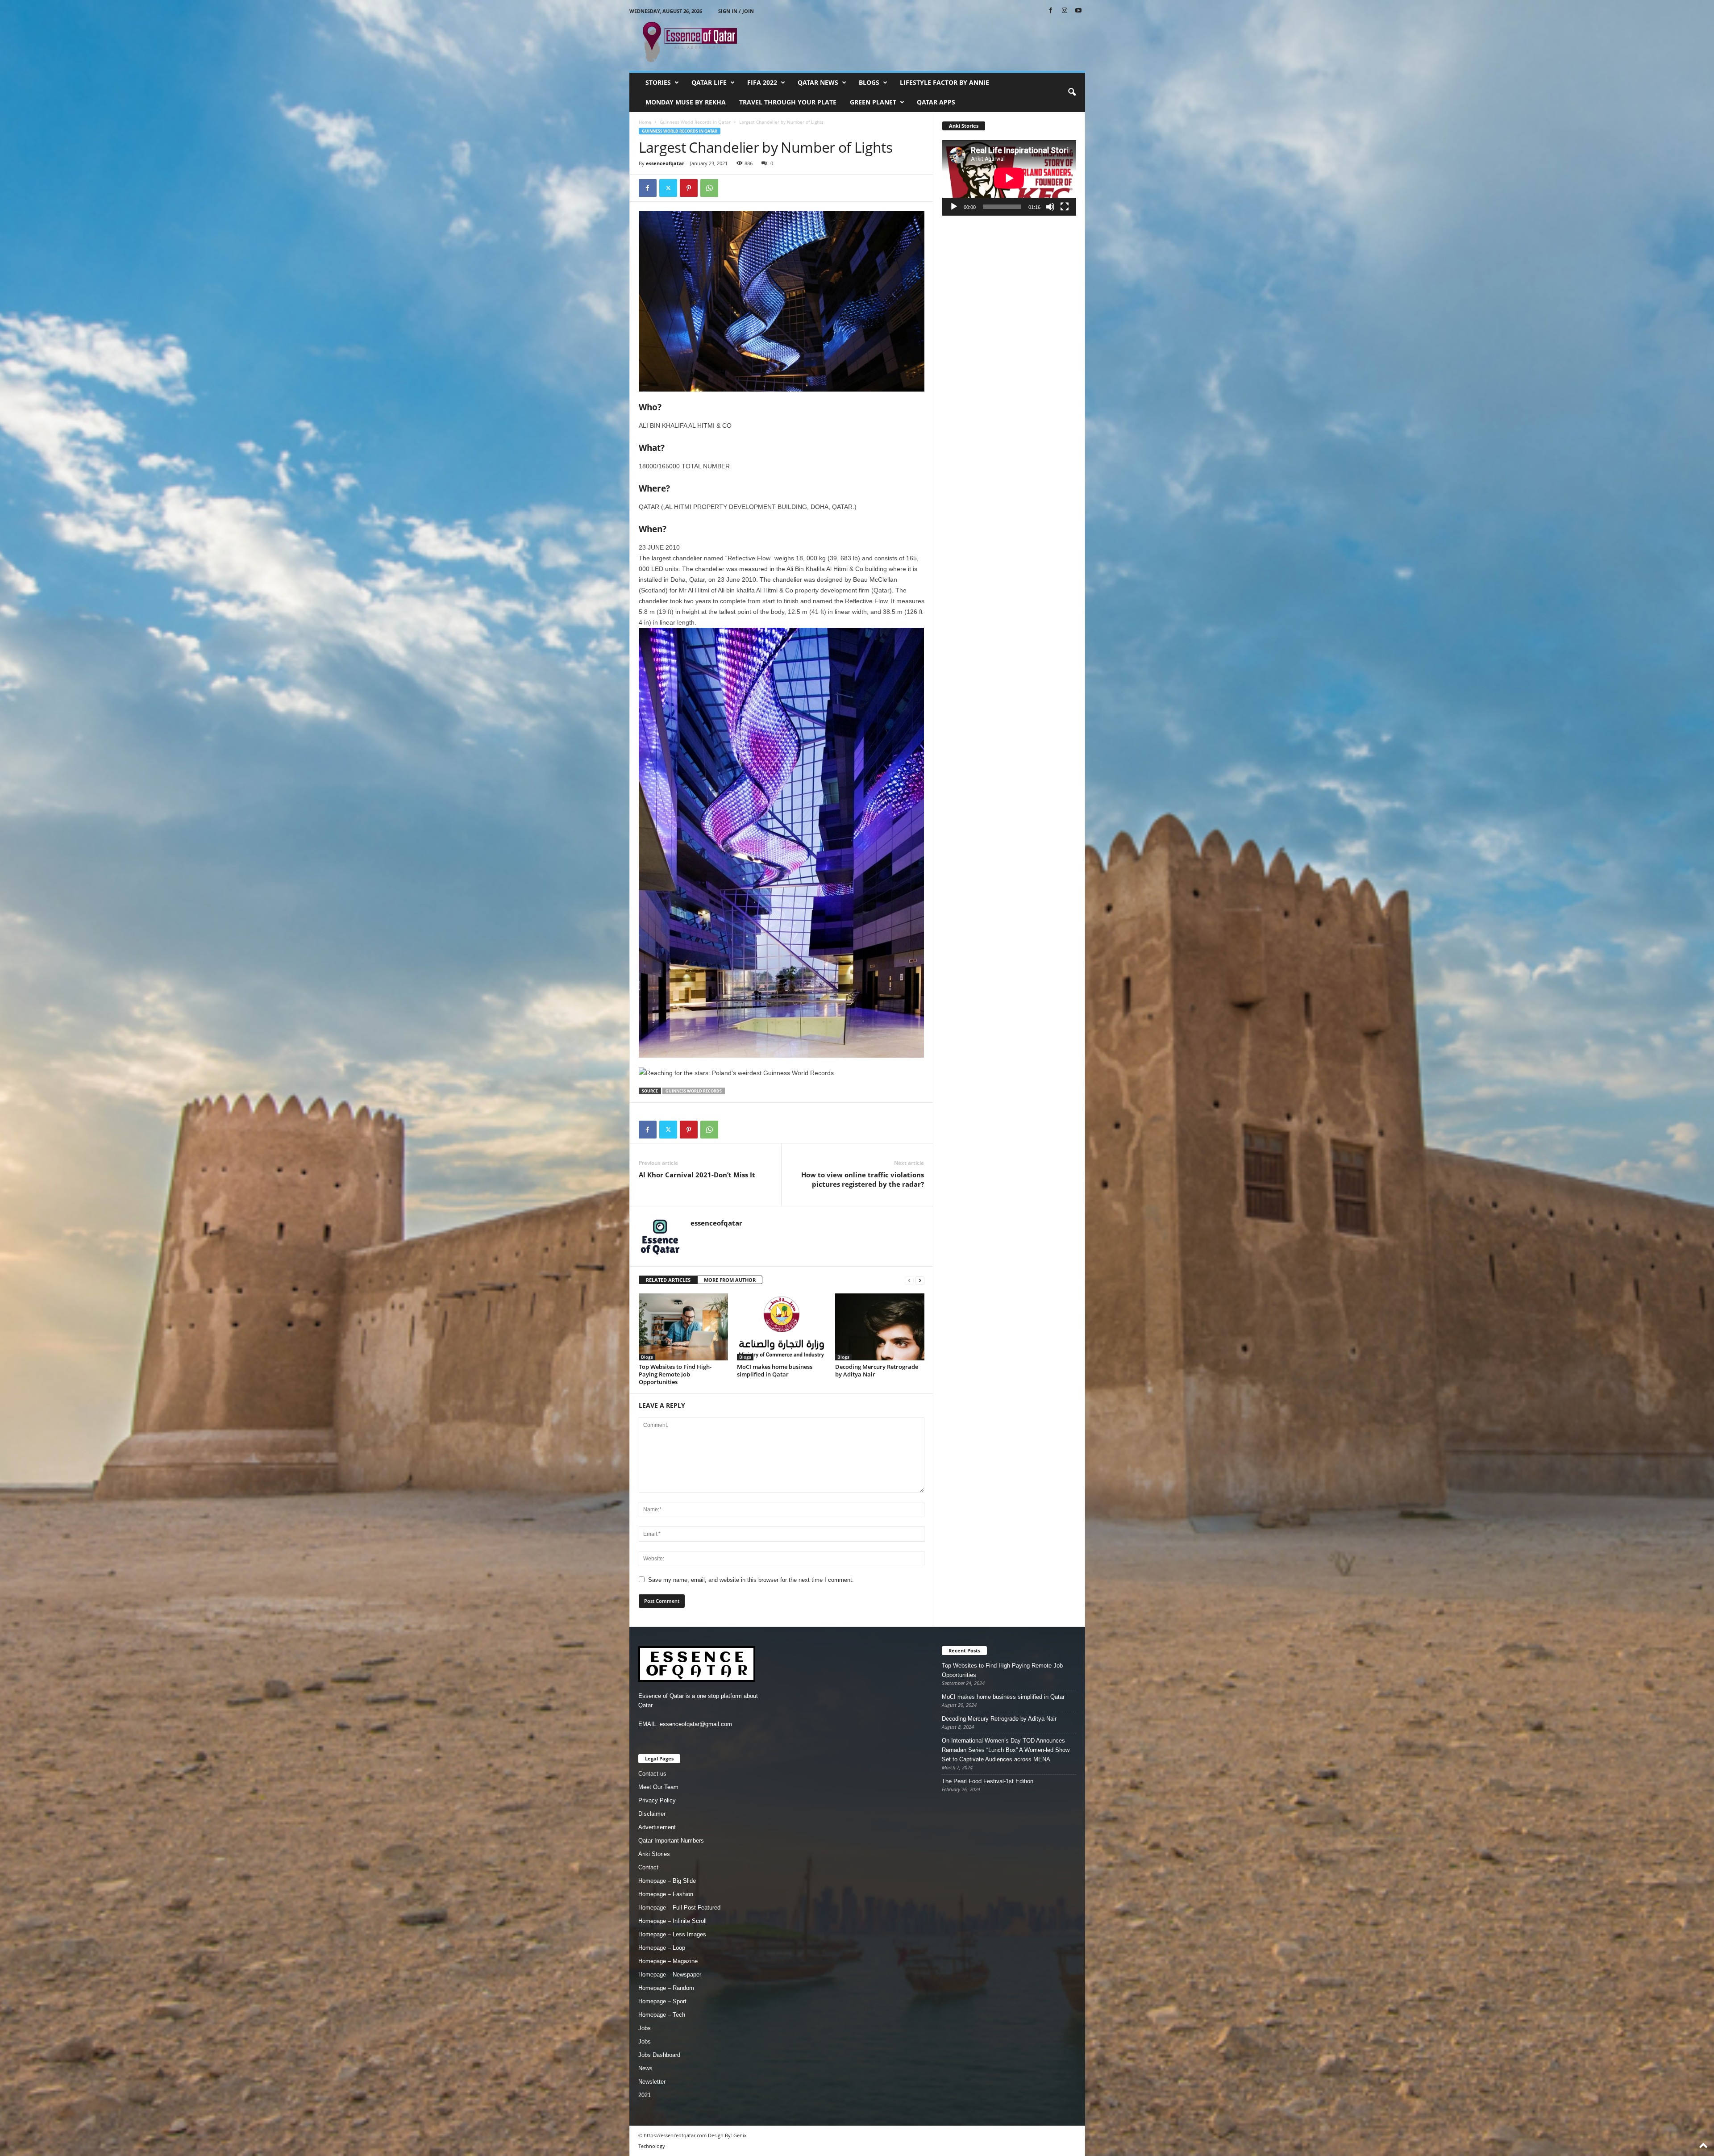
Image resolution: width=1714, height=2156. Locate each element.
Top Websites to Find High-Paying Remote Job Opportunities (675, 1374)
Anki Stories (654, 1854)
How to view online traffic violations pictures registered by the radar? (863, 1179)
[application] (1009, 178)
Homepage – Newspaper (670, 1975)
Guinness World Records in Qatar (695, 122)
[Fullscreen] (1065, 207)
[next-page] (920, 1280)
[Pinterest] (689, 188)
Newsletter (652, 2082)
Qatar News (818, 82)
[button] (1072, 92)
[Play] (954, 207)
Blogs (869, 82)
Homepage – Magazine (668, 1961)
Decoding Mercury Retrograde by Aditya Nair (877, 1370)
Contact (648, 1867)
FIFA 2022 (762, 82)
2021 (645, 2095)
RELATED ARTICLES (668, 1280)
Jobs (645, 2028)
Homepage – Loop (662, 1948)
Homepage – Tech (662, 2015)
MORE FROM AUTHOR (730, 1280)
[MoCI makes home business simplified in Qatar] (782, 1327)
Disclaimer (652, 1814)
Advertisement (657, 1827)
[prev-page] (909, 1280)
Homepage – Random (666, 1988)
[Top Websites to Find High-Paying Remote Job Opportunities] (683, 1327)
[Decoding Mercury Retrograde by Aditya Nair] (880, 1327)
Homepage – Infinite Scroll (672, 1921)
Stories (658, 82)
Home (645, 122)
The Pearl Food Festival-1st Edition (988, 1781)
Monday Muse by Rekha (686, 102)
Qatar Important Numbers (671, 1841)
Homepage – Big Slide (667, 1881)
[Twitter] (668, 188)
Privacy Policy (657, 1800)
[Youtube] (1078, 11)
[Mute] (1050, 207)
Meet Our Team (658, 1787)
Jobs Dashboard (659, 2055)
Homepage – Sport (662, 2001)
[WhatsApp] (709, 188)
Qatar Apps (936, 102)
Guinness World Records (694, 1091)
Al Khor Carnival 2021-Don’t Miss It (697, 1175)
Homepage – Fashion (666, 1894)
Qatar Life (709, 82)
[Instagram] (1065, 11)
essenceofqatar (665, 163)
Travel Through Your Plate (788, 102)
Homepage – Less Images (672, 1934)
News (645, 2068)
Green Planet (873, 102)
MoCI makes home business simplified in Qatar (775, 1370)
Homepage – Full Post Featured (679, 1908)
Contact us (652, 1774)
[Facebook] (1051, 11)
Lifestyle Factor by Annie (944, 82)
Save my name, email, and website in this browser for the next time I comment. (751, 1580)
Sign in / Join (736, 11)
